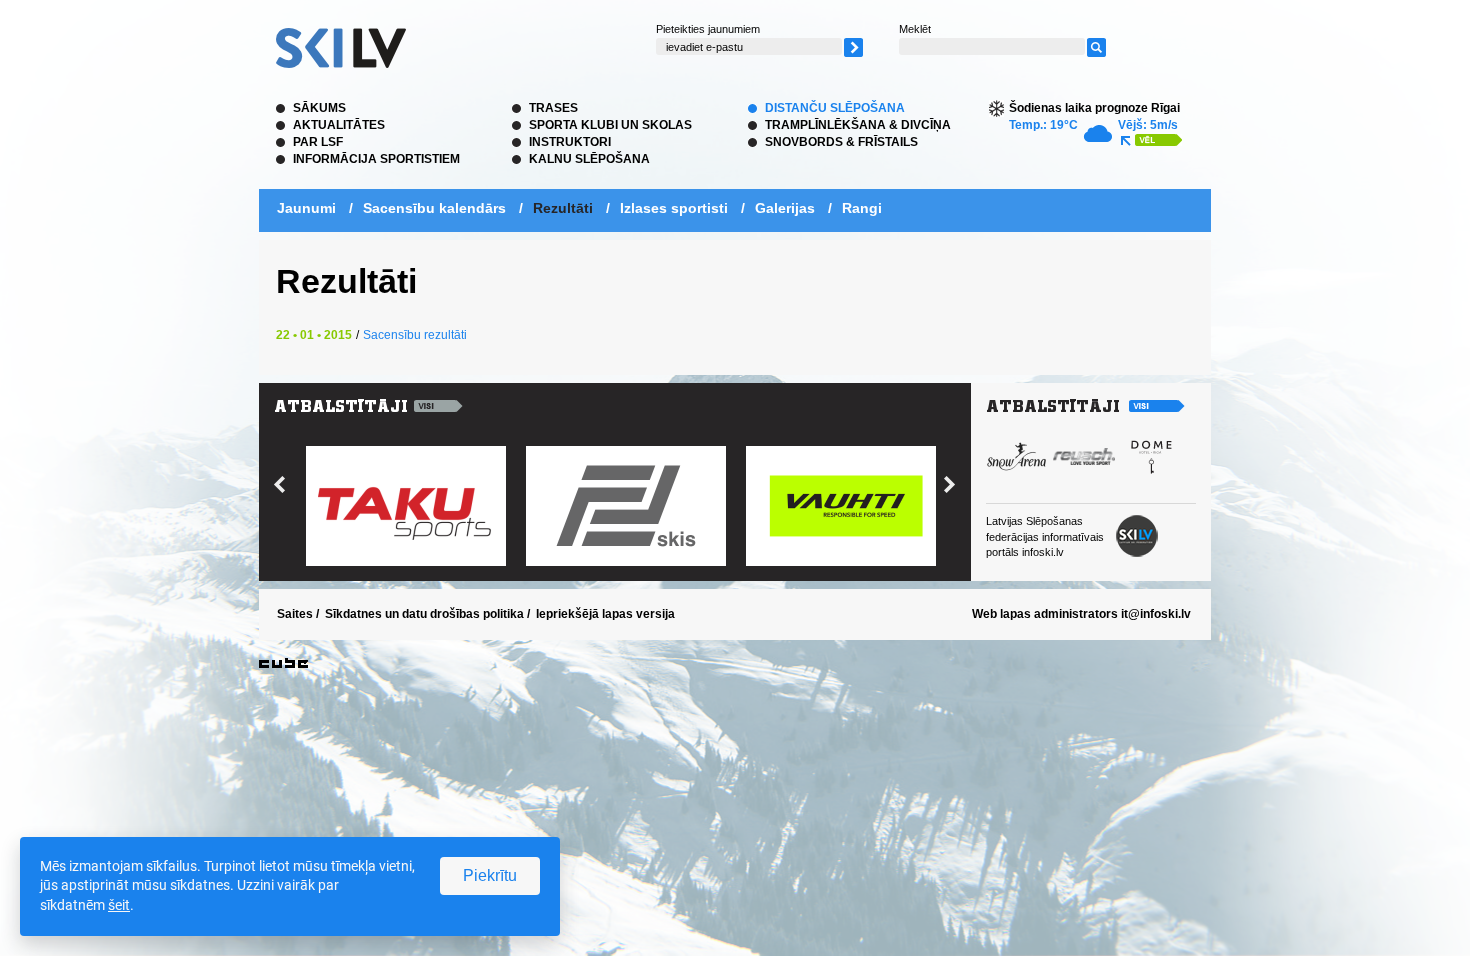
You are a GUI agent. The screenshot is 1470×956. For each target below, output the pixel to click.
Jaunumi (306, 208)
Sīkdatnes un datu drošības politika (424, 614)
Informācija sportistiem (376, 159)
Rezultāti (563, 208)
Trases (553, 108)
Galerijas (785, 208)
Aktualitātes (339, 125)
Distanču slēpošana (835, 108)
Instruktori (570, 142)
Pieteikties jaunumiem (708, 29)
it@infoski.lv (1156, 614)
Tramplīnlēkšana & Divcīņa (858, 125)
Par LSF (318, 142)
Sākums (319, 108)
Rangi (862, 208)
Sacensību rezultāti (415, 335)
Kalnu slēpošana (589, 159)
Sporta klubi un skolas (610, 125)
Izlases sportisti (674, 208)
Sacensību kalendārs (434, 208)
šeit (119, 905)
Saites (295, 614)
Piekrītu (490, 875)
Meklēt (915, 29)
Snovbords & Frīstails (841, 142)
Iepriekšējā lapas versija (605, 614)
